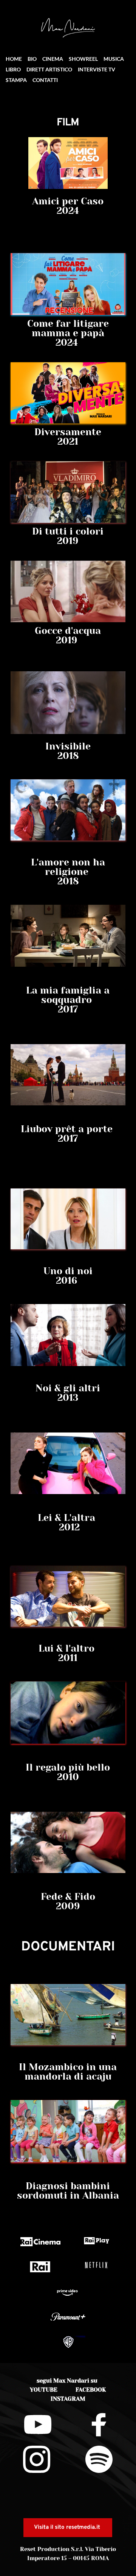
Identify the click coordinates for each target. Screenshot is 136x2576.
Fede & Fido (68, 1897)
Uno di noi (68, 1271)
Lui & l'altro (68, 1648)
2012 (68, 1527)
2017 (68, 1138)
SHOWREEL (83, 59)
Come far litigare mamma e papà (69, 328)
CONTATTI (45, 80)
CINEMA (53, 59)
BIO (32, 59)
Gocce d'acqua (68, 631)
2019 (68, 541)
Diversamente (68, 432)
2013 (68, 1398)
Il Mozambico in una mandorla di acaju (69, 2072)
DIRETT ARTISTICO (49, 69)
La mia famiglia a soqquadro (69, 995)
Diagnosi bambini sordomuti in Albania (68, 2191)
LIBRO (13, 69)
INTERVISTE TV (97, 69)
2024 (68, 211)
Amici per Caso (68, 201)
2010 (68, 1777)
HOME (14, 59)
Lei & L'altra (68, 1518)
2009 (68, 1906)
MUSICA (114, 59)
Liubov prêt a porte (68, 1129)
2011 (68, 1658)
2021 (68, 441)
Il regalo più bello (68, 1767)
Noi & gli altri (68, 1388)
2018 (68, 756)
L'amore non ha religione (69, 867)
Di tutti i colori (68, 531)
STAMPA (16, 80)
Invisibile (68, 746)
